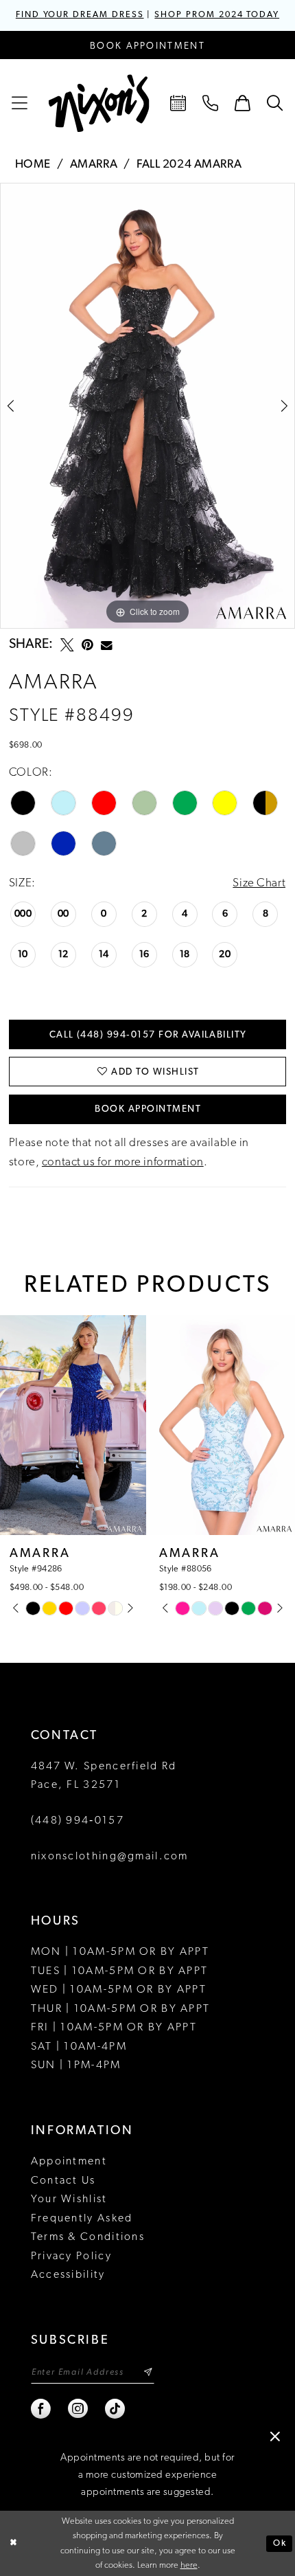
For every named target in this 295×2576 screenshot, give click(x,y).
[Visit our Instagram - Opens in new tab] (79, 2409)
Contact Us (63, 2181)
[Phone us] (211, 104)
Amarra (94, 165)
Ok (280, 2543)
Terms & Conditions (88, 2237)
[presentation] (73, 1425)
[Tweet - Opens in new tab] (67, 645)
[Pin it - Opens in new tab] (87, 645)
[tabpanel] (147, 406)
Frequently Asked (82, 2219)
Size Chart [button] (259, 883)
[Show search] (275, 104)
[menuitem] (20, 104)
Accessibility (68, 2275)
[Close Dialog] (13, 2544)
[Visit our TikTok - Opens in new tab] (116, 2409)
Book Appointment (148, 1109)
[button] (20, 104)
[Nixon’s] (99, 104)
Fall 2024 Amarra (189, 165)
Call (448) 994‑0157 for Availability (148, 1035)
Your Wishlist (69, 2199)
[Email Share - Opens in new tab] (107, 646)
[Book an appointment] (179, 104)
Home (33, 165)
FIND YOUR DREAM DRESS (80, 15)
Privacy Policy (71, 2256)
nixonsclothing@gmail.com (110, 1857)
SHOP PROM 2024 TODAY (217, 15)
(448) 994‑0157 (78, 1821)
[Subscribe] (148, 2373)
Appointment (69, 2162)
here (189, 2565)
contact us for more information (123, 1162)
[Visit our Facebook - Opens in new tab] (42, 2409)
